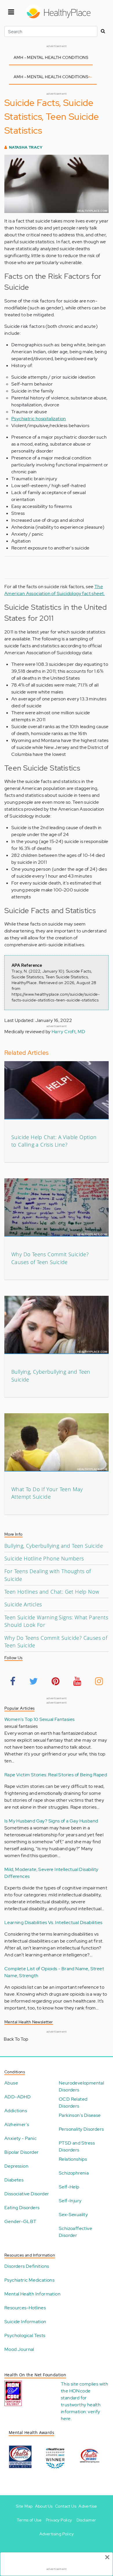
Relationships (73, 2159)
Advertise (88, 2506)
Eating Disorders (22, 2208)
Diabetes (14, 2180)
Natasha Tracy (26, 147)
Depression (16, 2166)
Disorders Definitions (27, 2266)
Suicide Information (25, 2322)
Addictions (16, 2111)
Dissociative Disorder (27, 2194)
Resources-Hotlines (25, 2308)
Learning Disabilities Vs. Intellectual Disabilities (53, 1922)
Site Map (24, 2506)
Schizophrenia (74, 2173)
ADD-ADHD (18, 2097)
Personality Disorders (81, 2129)
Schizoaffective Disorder (75, 2232)
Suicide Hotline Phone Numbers (44, 1558)
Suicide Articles (23, 1604)
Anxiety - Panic (20, 2138)
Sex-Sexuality (73, 2215)
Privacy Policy (59, 2520)
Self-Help (69, 2187)
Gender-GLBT (20, 2221)
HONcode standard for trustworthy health (81, 2398)
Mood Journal (19, 2349)
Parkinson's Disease (80, 2115)
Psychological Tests (25, 2335)
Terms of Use (29, 2520)
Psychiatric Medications (29, 2280)
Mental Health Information (32, 2294)
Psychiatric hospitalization (39, 419)
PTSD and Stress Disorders (77, 2146)
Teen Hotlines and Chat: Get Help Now (52, 1592)
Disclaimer (86, 2520)
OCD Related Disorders (73, 2103)
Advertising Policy (57, 2534)
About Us (44, 2506)
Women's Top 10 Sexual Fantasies (39, 1719)
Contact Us (66, 2506)
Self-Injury (70, 2201)
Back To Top (16, 2039)
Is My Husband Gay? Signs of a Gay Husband (51, 1821)
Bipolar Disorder (21, 2152)
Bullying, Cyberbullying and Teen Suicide (54, 1546)
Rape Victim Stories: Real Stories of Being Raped (56, 1775)
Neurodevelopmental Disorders (81, 2086)
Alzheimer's (17, 2124)
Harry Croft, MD (69, 1032)
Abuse (11, 2083)
